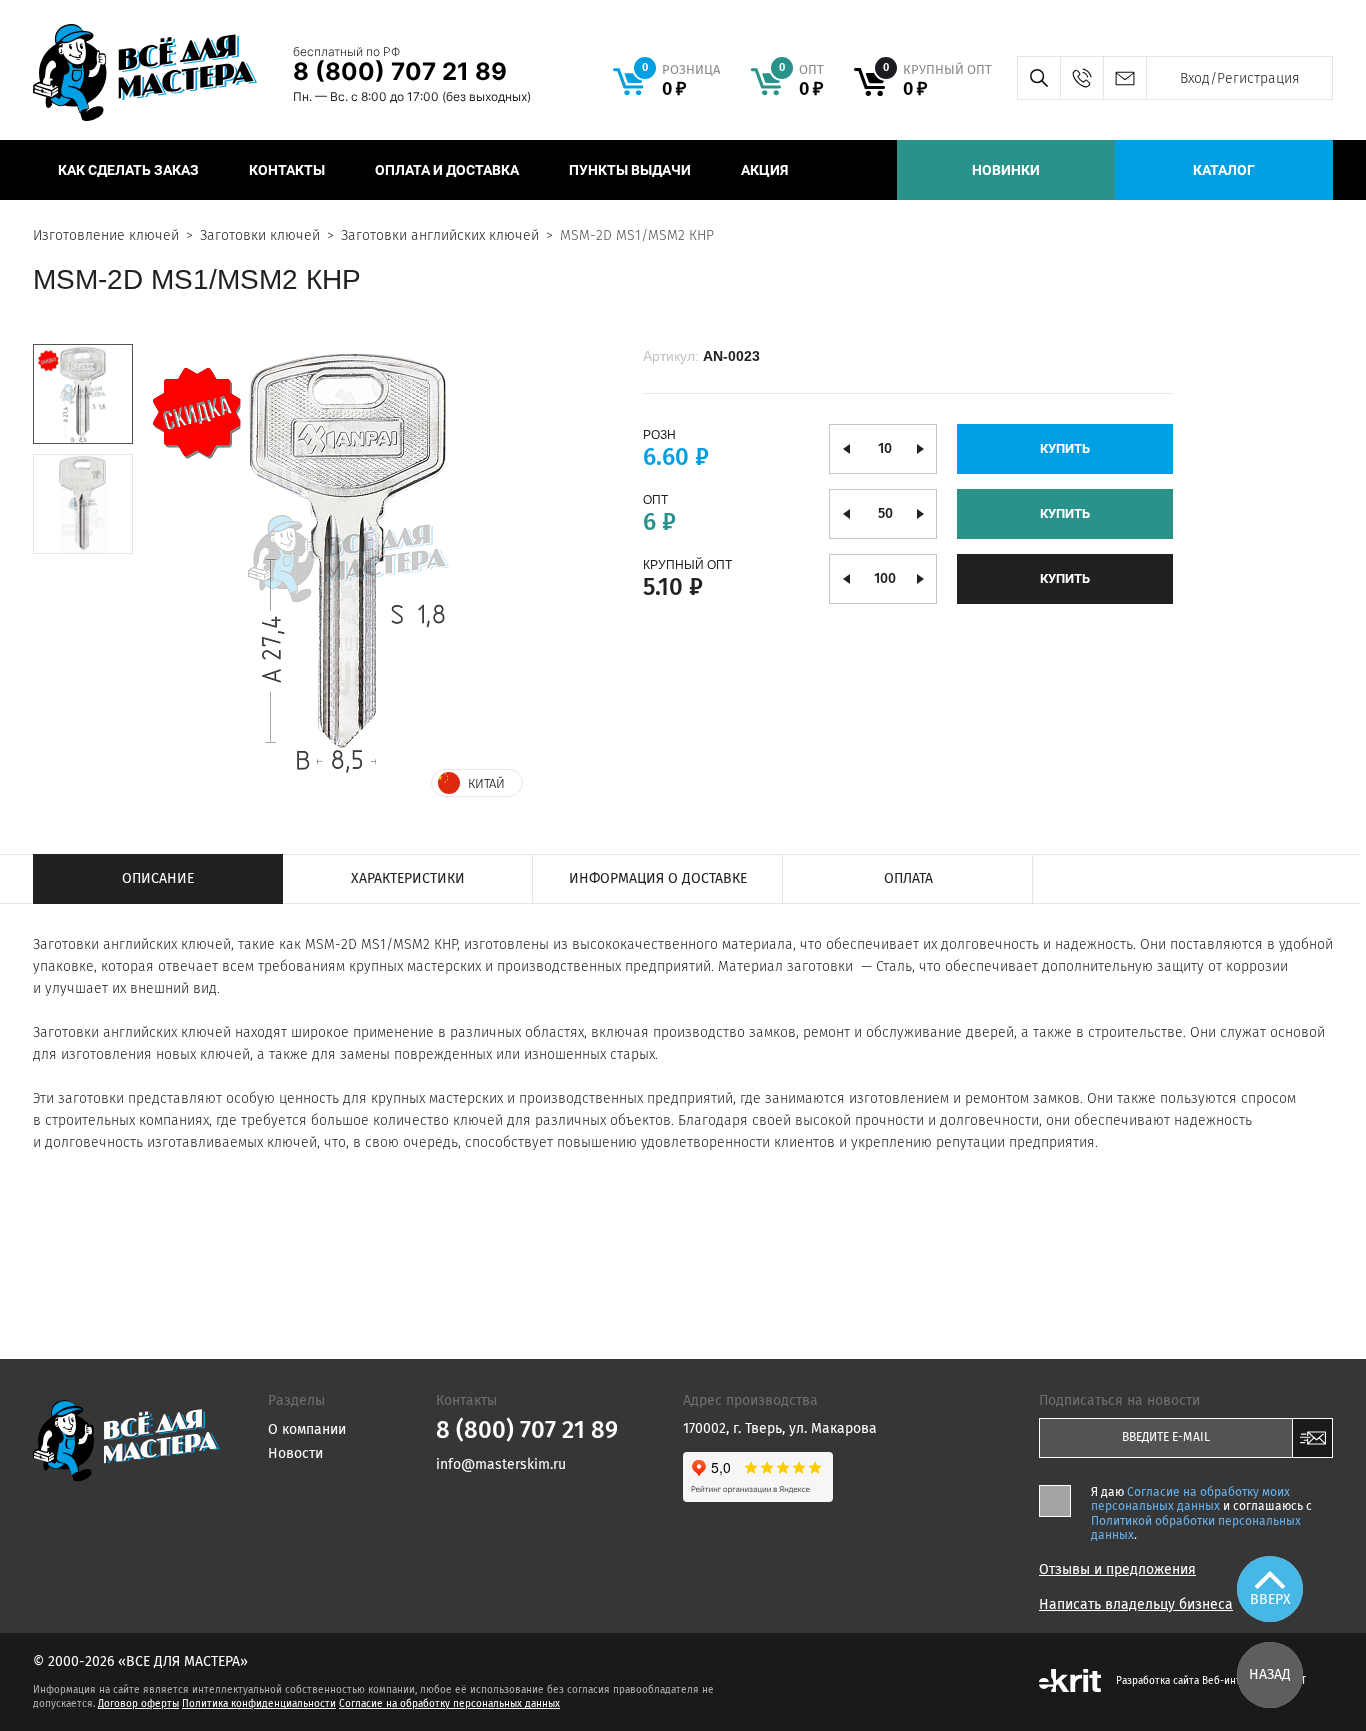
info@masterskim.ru (1124, 78)
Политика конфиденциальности (259, 1704)
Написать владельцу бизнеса (1136, 1605)
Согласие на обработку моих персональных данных (1190, 1499)
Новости (295, 1453)
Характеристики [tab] (408, 878)
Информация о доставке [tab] (658, 878)
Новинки (1006, 170)
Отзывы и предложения (1117, 1570)
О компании (307, 1429)
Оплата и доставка (447, 170)
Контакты (287, 170)
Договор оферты (138, 1704)
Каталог (1224, 170)
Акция (764, 170)
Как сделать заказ (128, 170)
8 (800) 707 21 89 (400, 71)
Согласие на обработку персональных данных (449, 1704)
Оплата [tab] (908, 878)
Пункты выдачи (630, 170)
